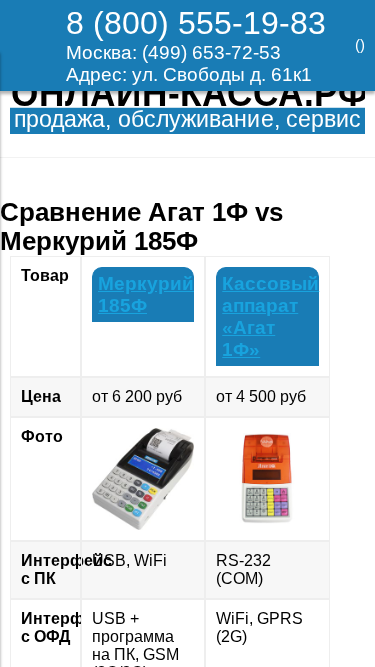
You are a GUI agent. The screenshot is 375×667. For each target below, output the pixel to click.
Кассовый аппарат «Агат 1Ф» (270, 316)
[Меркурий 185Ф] (143, 479)
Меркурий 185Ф (146, 294)
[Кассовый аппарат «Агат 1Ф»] (267, 479)
